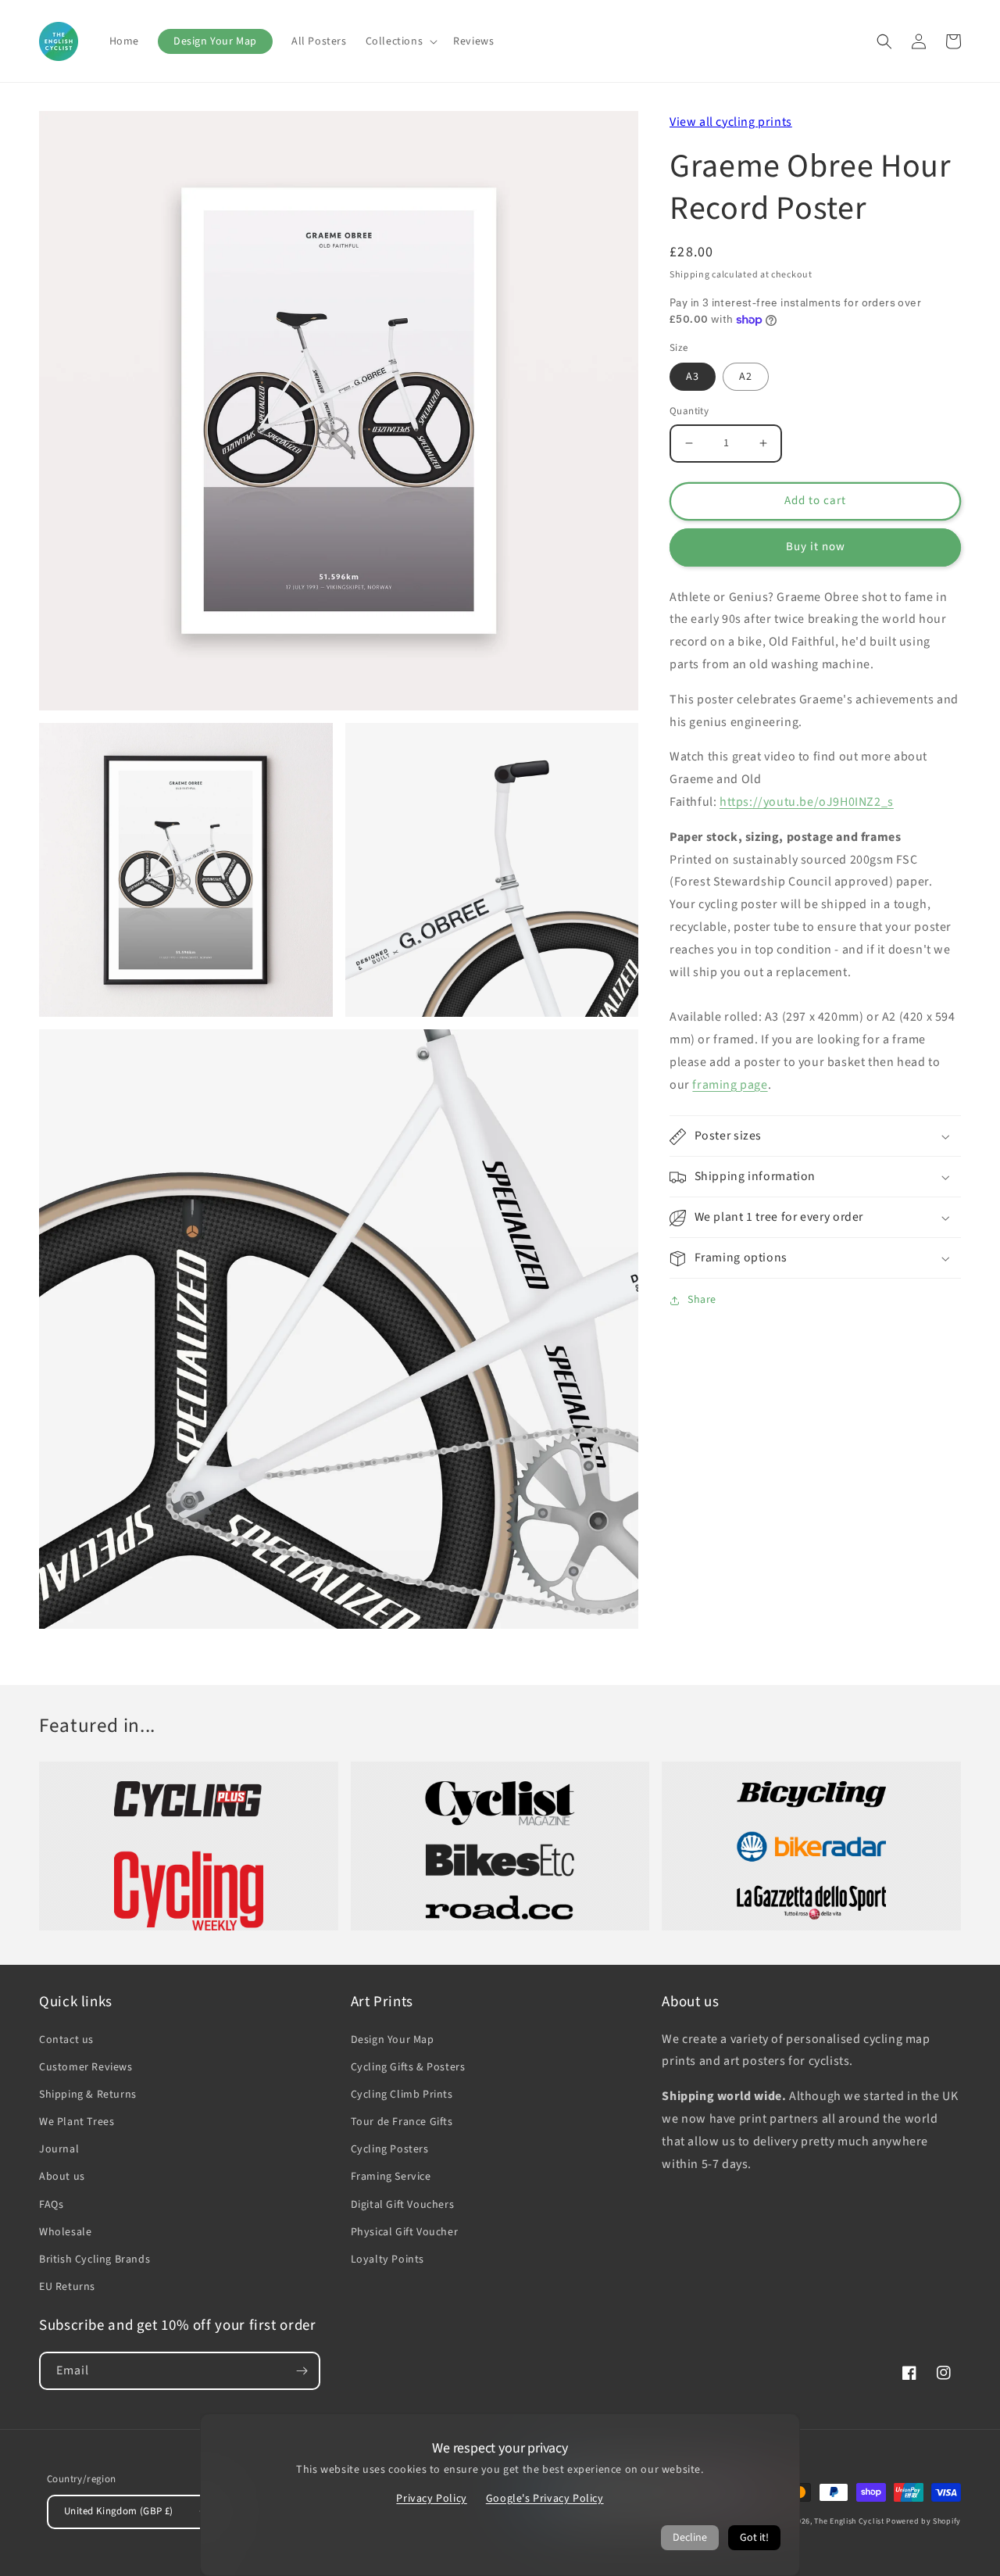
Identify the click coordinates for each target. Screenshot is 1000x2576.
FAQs (51, 2205)
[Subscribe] (302, 2371)
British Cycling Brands (95, 2259)
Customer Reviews (86, 2067)
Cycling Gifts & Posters (408, 2067)
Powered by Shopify (923, 2521)
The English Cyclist (849, 2521)
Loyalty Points (387, 2259)
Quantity (689, 411)
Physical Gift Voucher (405, 2232)
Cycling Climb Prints (402, 2095)
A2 (746, 377)
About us (62, 2177)
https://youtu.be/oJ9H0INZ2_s (807, 802)
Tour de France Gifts (402, 2122)
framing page (730, 1085)
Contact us (66, 2040)
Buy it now (816, 547)
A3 (693, 377)
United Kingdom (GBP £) (119, 2511)
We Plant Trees (77, 2122)
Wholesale (65, 2232)
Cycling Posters (390, 2149)
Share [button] (702, 1301)
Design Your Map (393, 2040)
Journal (59, 2149)
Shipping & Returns (88, 2095)
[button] (400, 41)
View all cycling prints (731, 122)
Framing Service (391, 2177)
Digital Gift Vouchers (403, 2205)
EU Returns (67, 2287)
